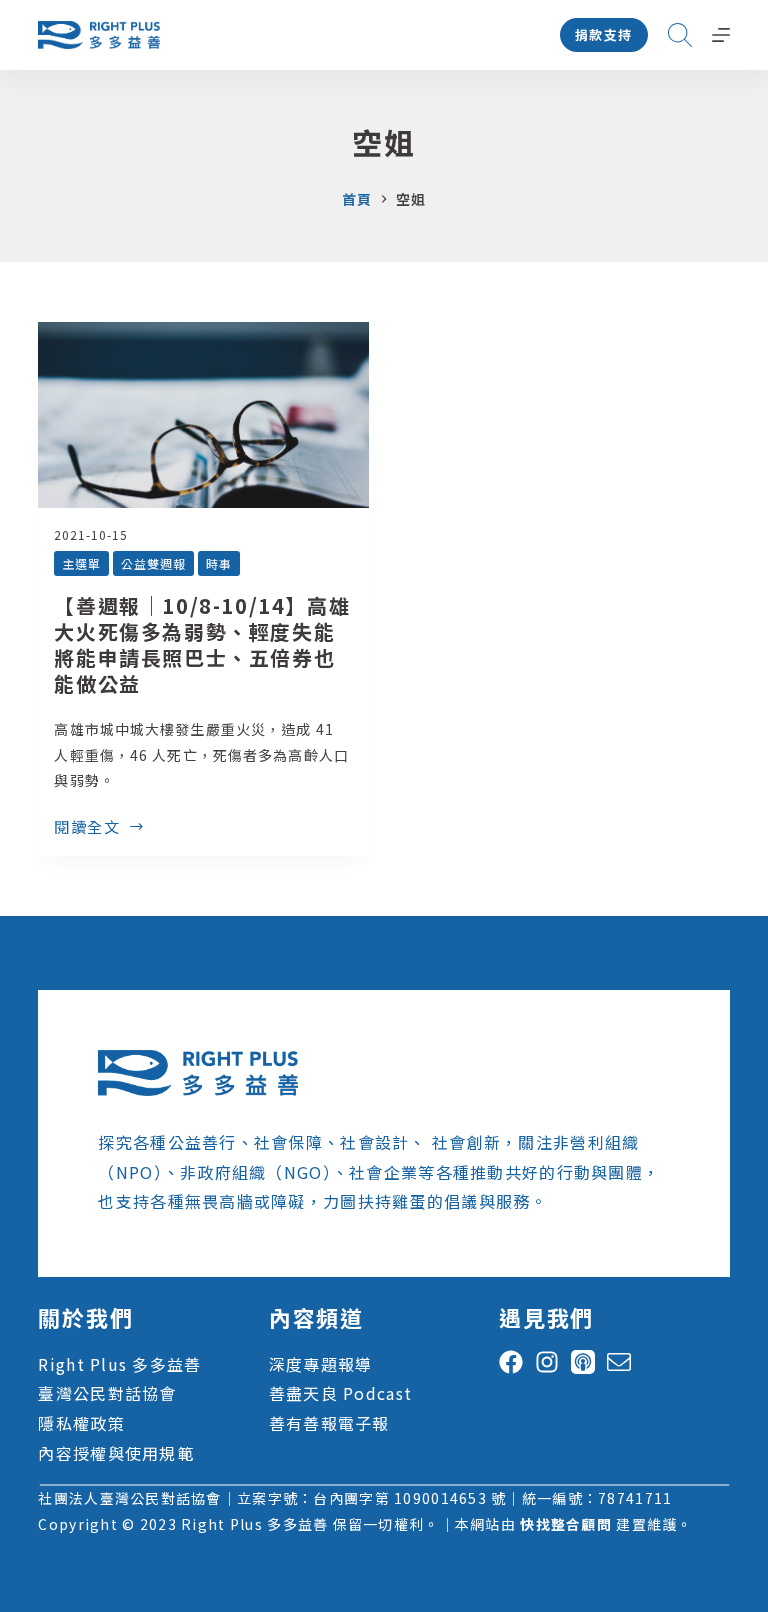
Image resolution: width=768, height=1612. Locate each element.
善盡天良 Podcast (340, 1393)
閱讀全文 (87, 828)
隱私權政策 (81, 1423)
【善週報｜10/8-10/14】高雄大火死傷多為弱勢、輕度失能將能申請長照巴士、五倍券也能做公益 (202, 644)
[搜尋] (680, 35)
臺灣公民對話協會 (107, 1393)
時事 (219, 563)
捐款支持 (604, 34)
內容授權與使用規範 (116, 1453)
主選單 (81, 563)
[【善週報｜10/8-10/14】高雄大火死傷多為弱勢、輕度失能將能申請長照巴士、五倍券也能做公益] (203, 415)
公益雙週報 (153, 563)
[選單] (721, 35)
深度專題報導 (321, 1364)
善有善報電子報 (329, 1423)
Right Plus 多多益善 (119, 1364)
